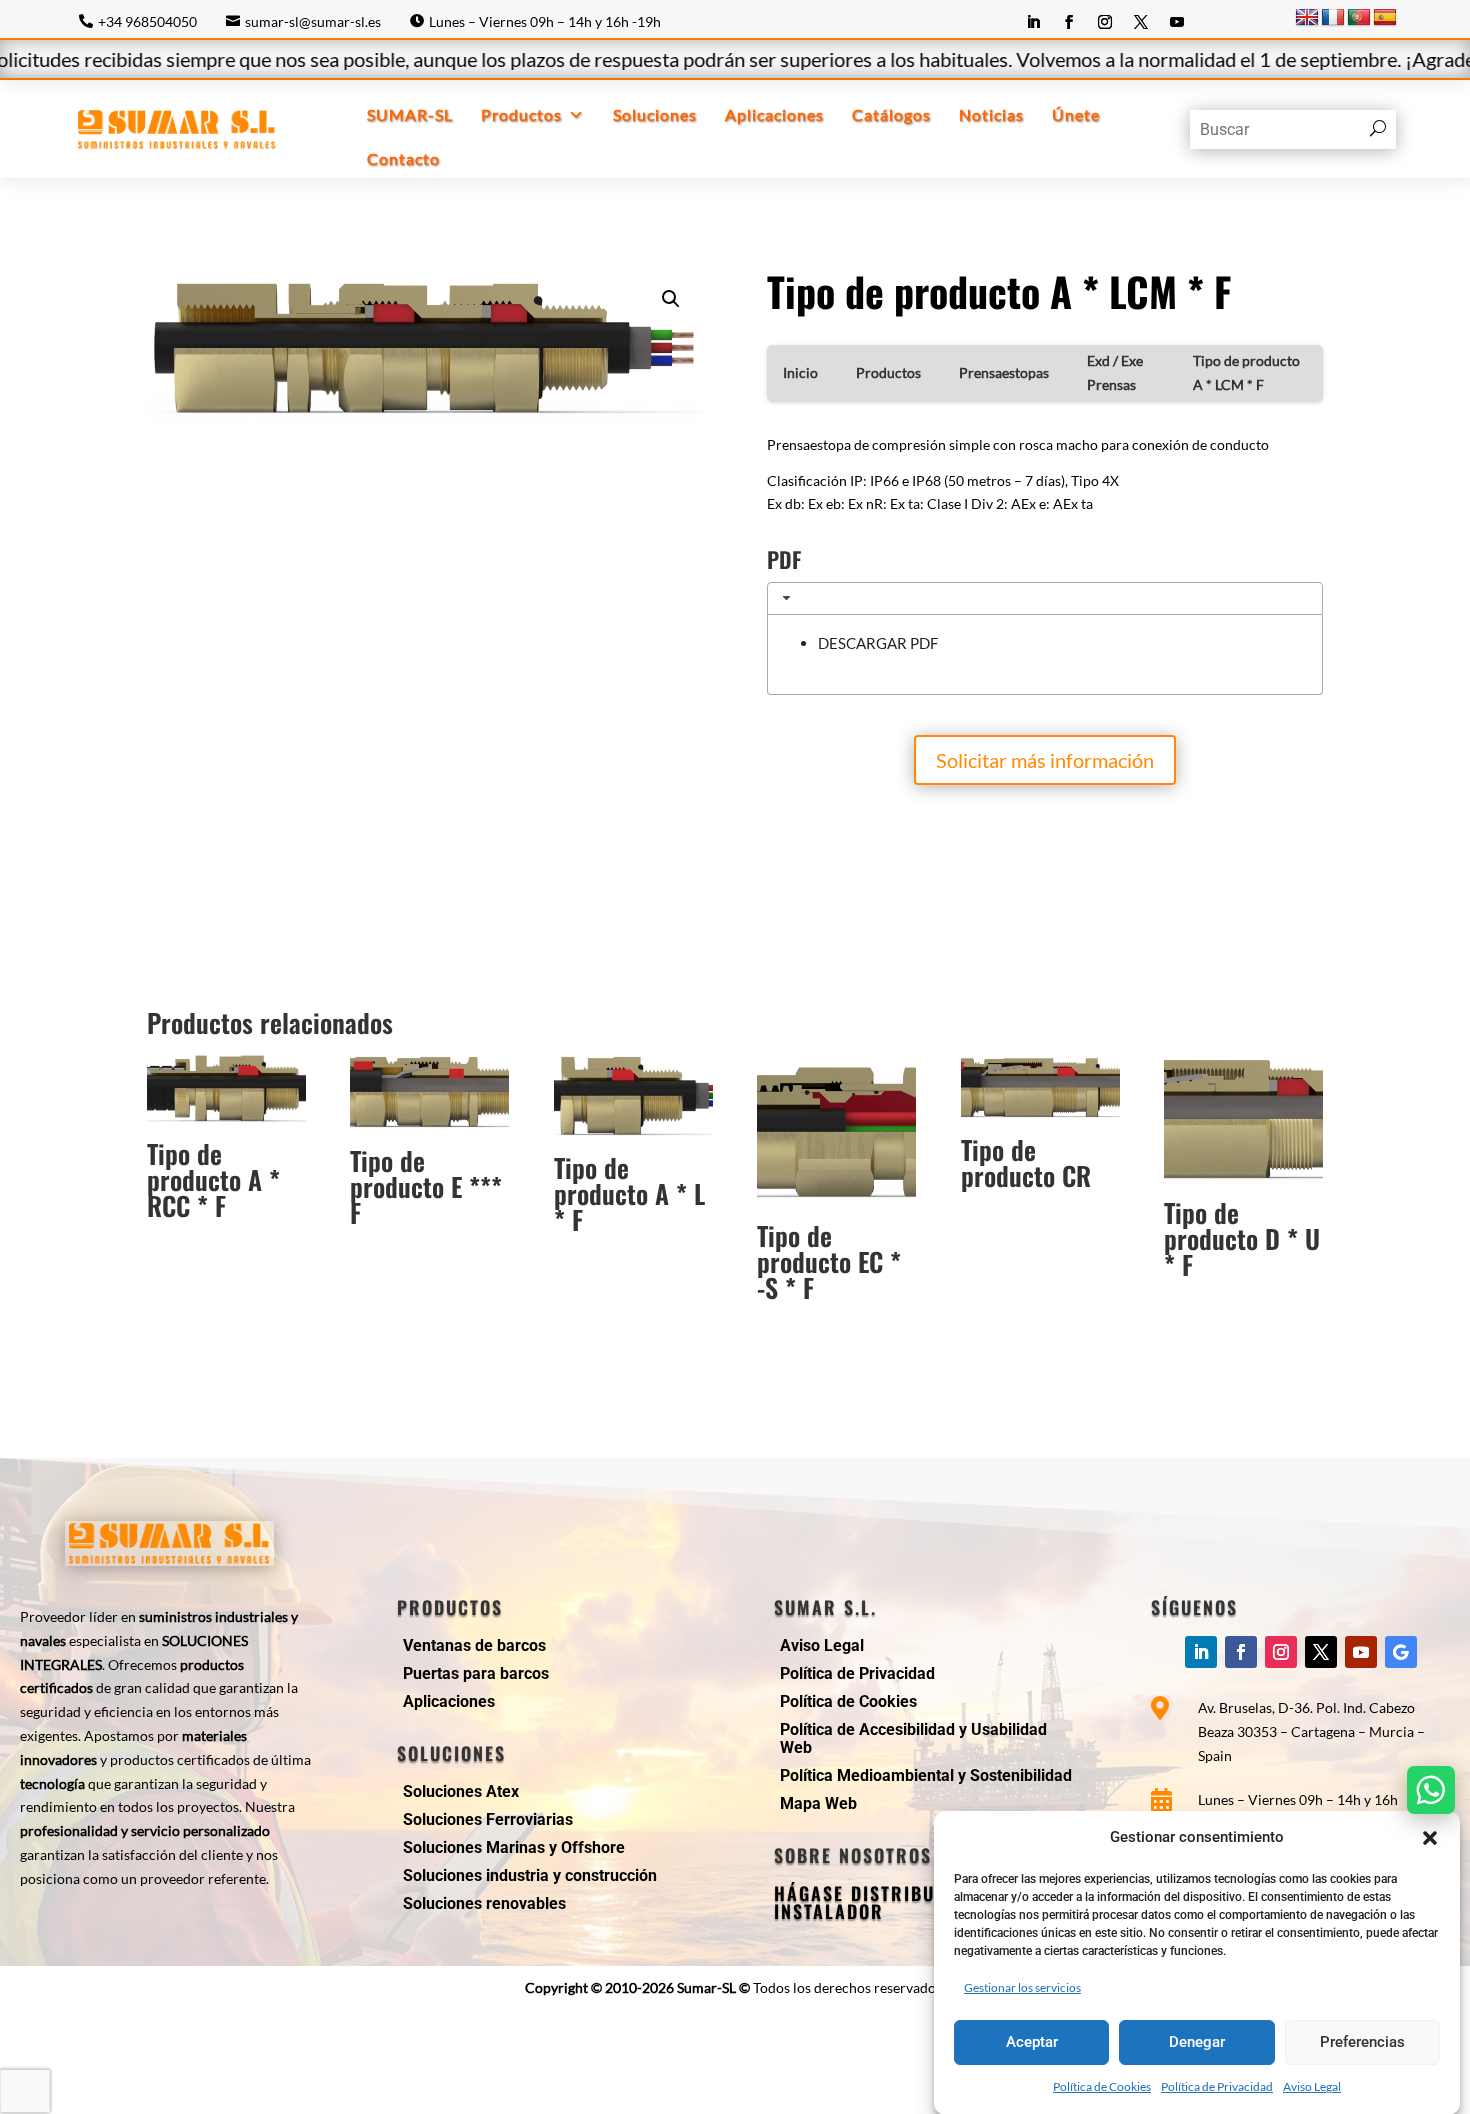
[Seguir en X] (1141, 22)
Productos (521, 114)
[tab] (1045, 598)
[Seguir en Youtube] (1177, 22)
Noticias (991, 114)
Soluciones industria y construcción (530, 1875)
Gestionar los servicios (1022, 1986)
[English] (1307, 18)
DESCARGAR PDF (878, 643)
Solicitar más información (1045, 760)
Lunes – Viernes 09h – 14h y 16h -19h (545, 21)
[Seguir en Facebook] (1069, 22)
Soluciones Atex (461, 1791)
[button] (1430, 1838)
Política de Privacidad (1217, 2086)
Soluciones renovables (484, 1903)
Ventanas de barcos (474, 1645)
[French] (1333, 18)
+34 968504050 (147, 21)
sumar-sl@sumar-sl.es (313, 21)
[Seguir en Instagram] (1105, 22)
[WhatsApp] (1431, 1790)
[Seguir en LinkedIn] (1033, 22)
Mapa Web (818, 1803)
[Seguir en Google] (1401, 1652)
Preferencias (1362, 2042)
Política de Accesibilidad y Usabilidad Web (913, 1738)
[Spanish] (1385, 18)
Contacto (403, 158)
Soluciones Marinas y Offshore (514, 1847)
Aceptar (1032, 2042)
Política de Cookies (1102, 2086)
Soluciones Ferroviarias (488, 1819)
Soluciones (655, 114)
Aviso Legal (1312, 2086)
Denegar (1197, 2042)
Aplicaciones (774, 114)
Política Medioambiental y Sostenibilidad (926, 1775)
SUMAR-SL (410, 114)
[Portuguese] (1359, 18)
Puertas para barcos (476, 1673)
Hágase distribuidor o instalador (886, 1902)
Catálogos (891, 114)
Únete (1076, 114)
